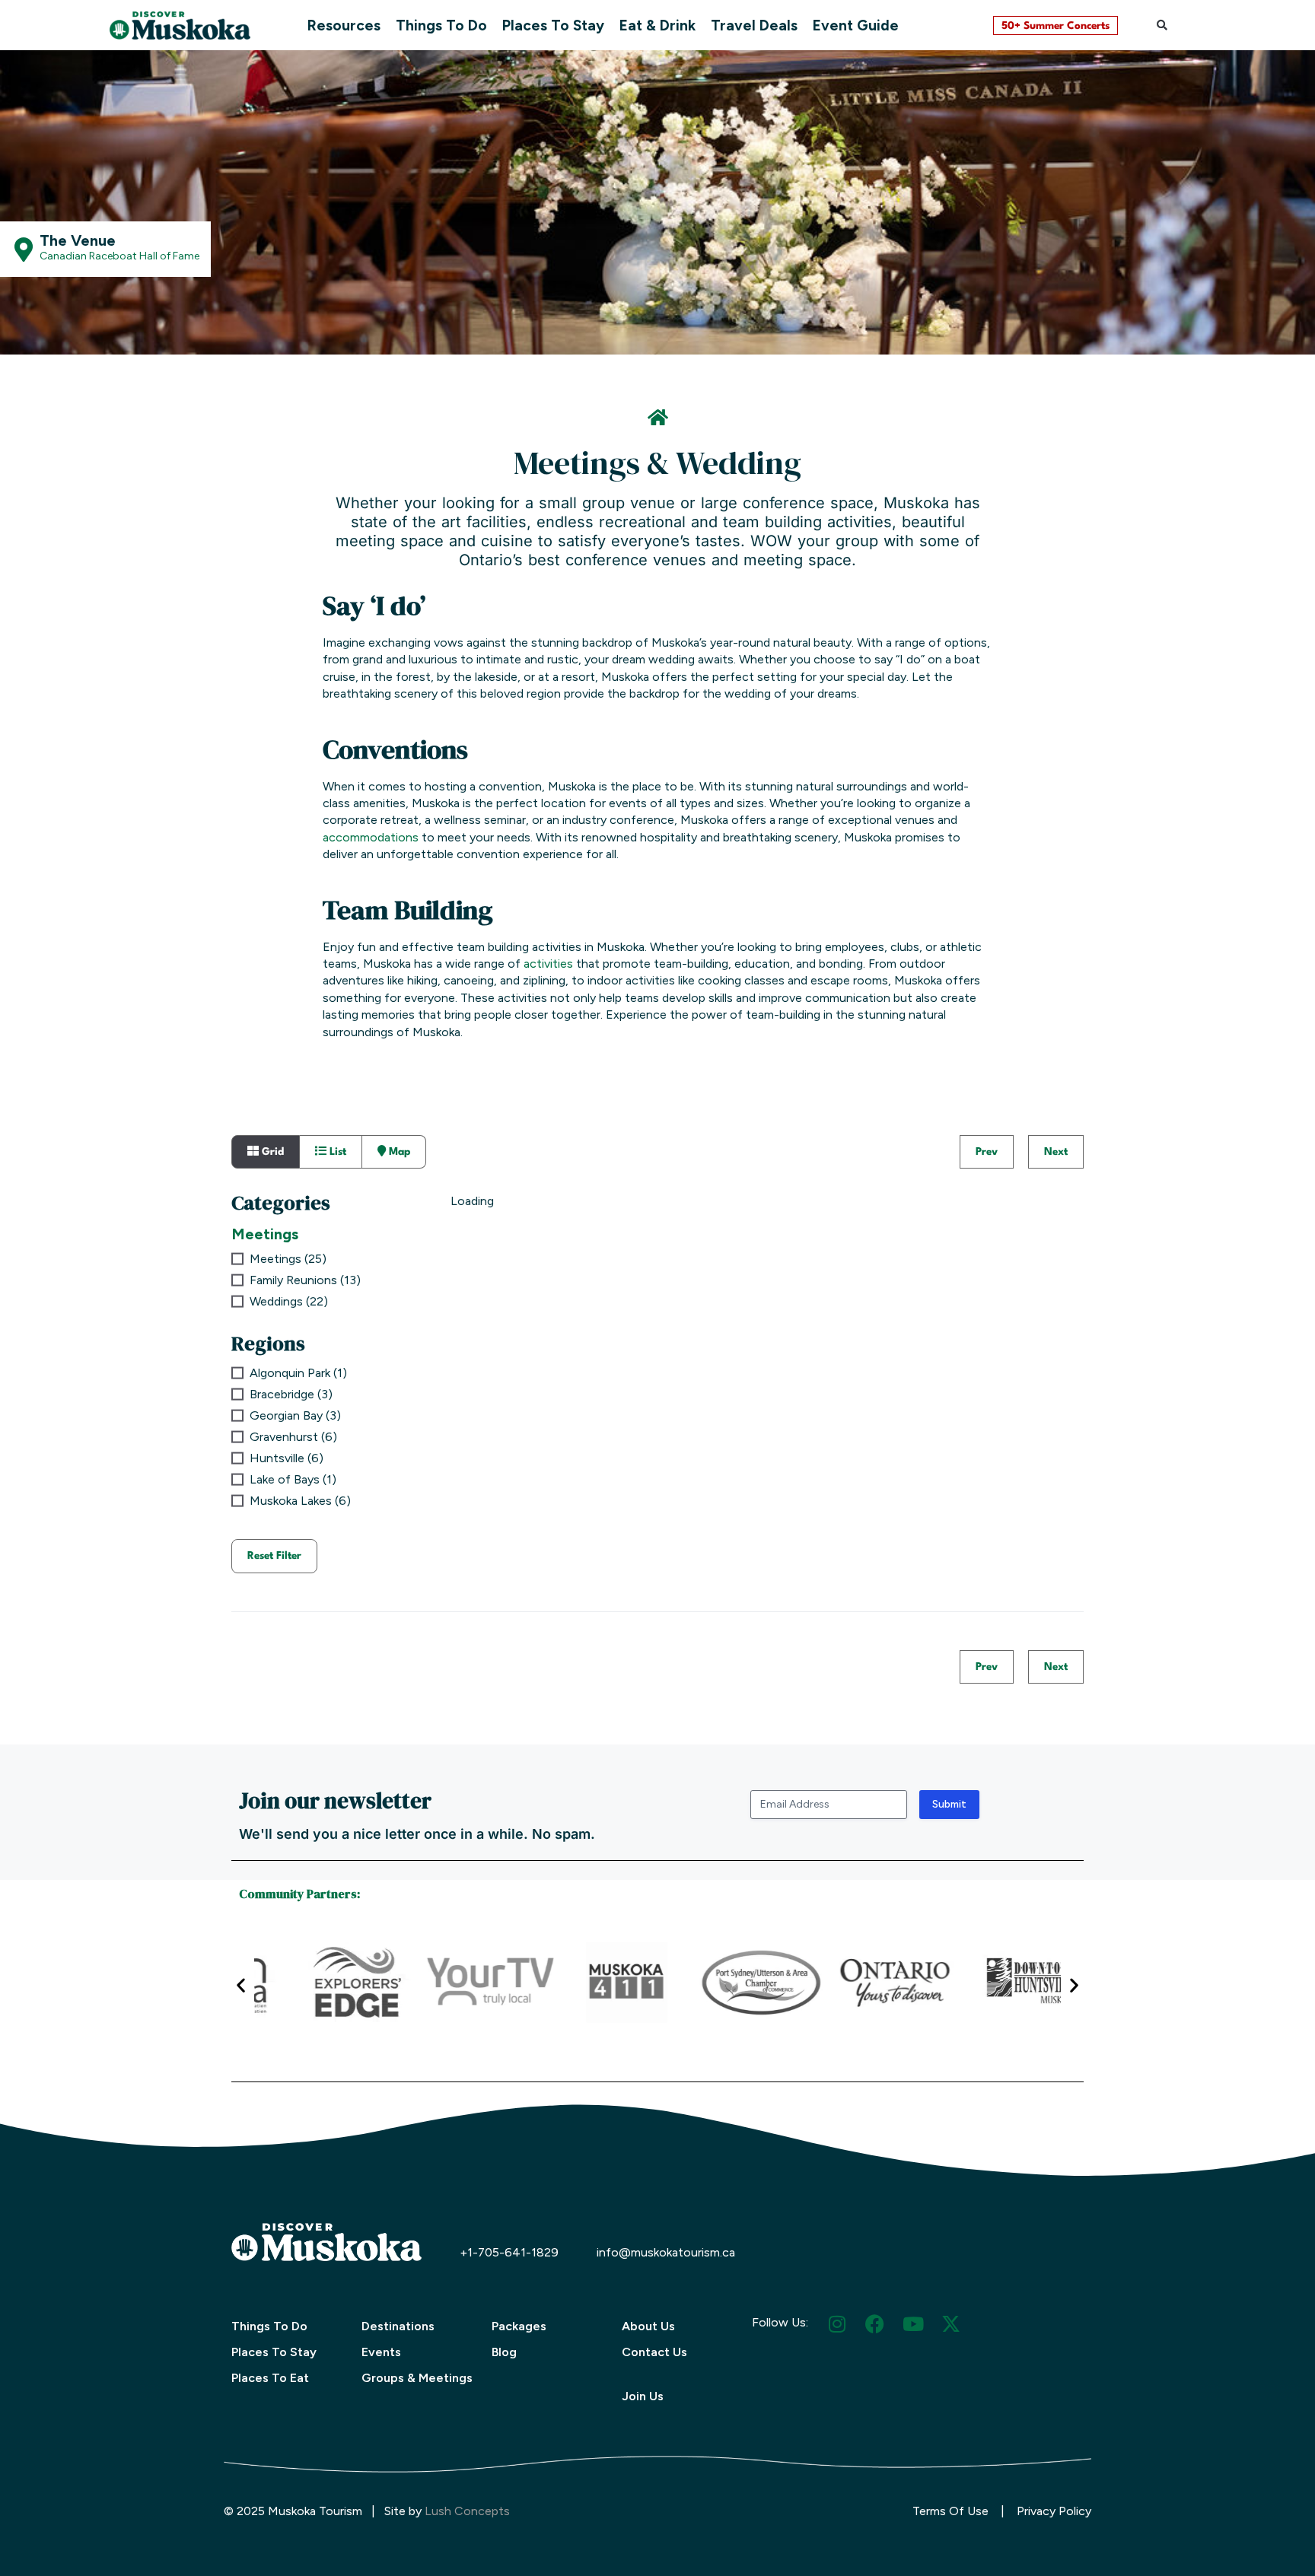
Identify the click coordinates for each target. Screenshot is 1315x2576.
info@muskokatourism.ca (666, 2252)
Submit (949, 1804)
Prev (987, 1152)
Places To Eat (270, 2378)
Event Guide (856, 25)
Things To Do (441, 25)
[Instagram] (837, 2324)
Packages (519, 2326)
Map (398, 1152)
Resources (344, 25)
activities (548, 964)
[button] (1162, 25)
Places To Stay (553, 25)
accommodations (371, 837)
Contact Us (654, 2352)
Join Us (643, 2396)
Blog (504, 2352)
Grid (271, 1152)
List (336, 1152)
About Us (648, 2326)
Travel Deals (754, 25)
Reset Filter (274, 1556)
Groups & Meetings (417, 2378)
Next (1056, 1152)
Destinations (398, 2326)
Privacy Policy (1054, 2511)
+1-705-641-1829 (509, 2252)
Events (381, 2352)
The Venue (78, 240)
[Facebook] (875, 2324)
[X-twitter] (951, 2324)
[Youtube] (913, 2324)
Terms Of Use (950, 2511)
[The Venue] (24, 250)
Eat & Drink (657, 25)
